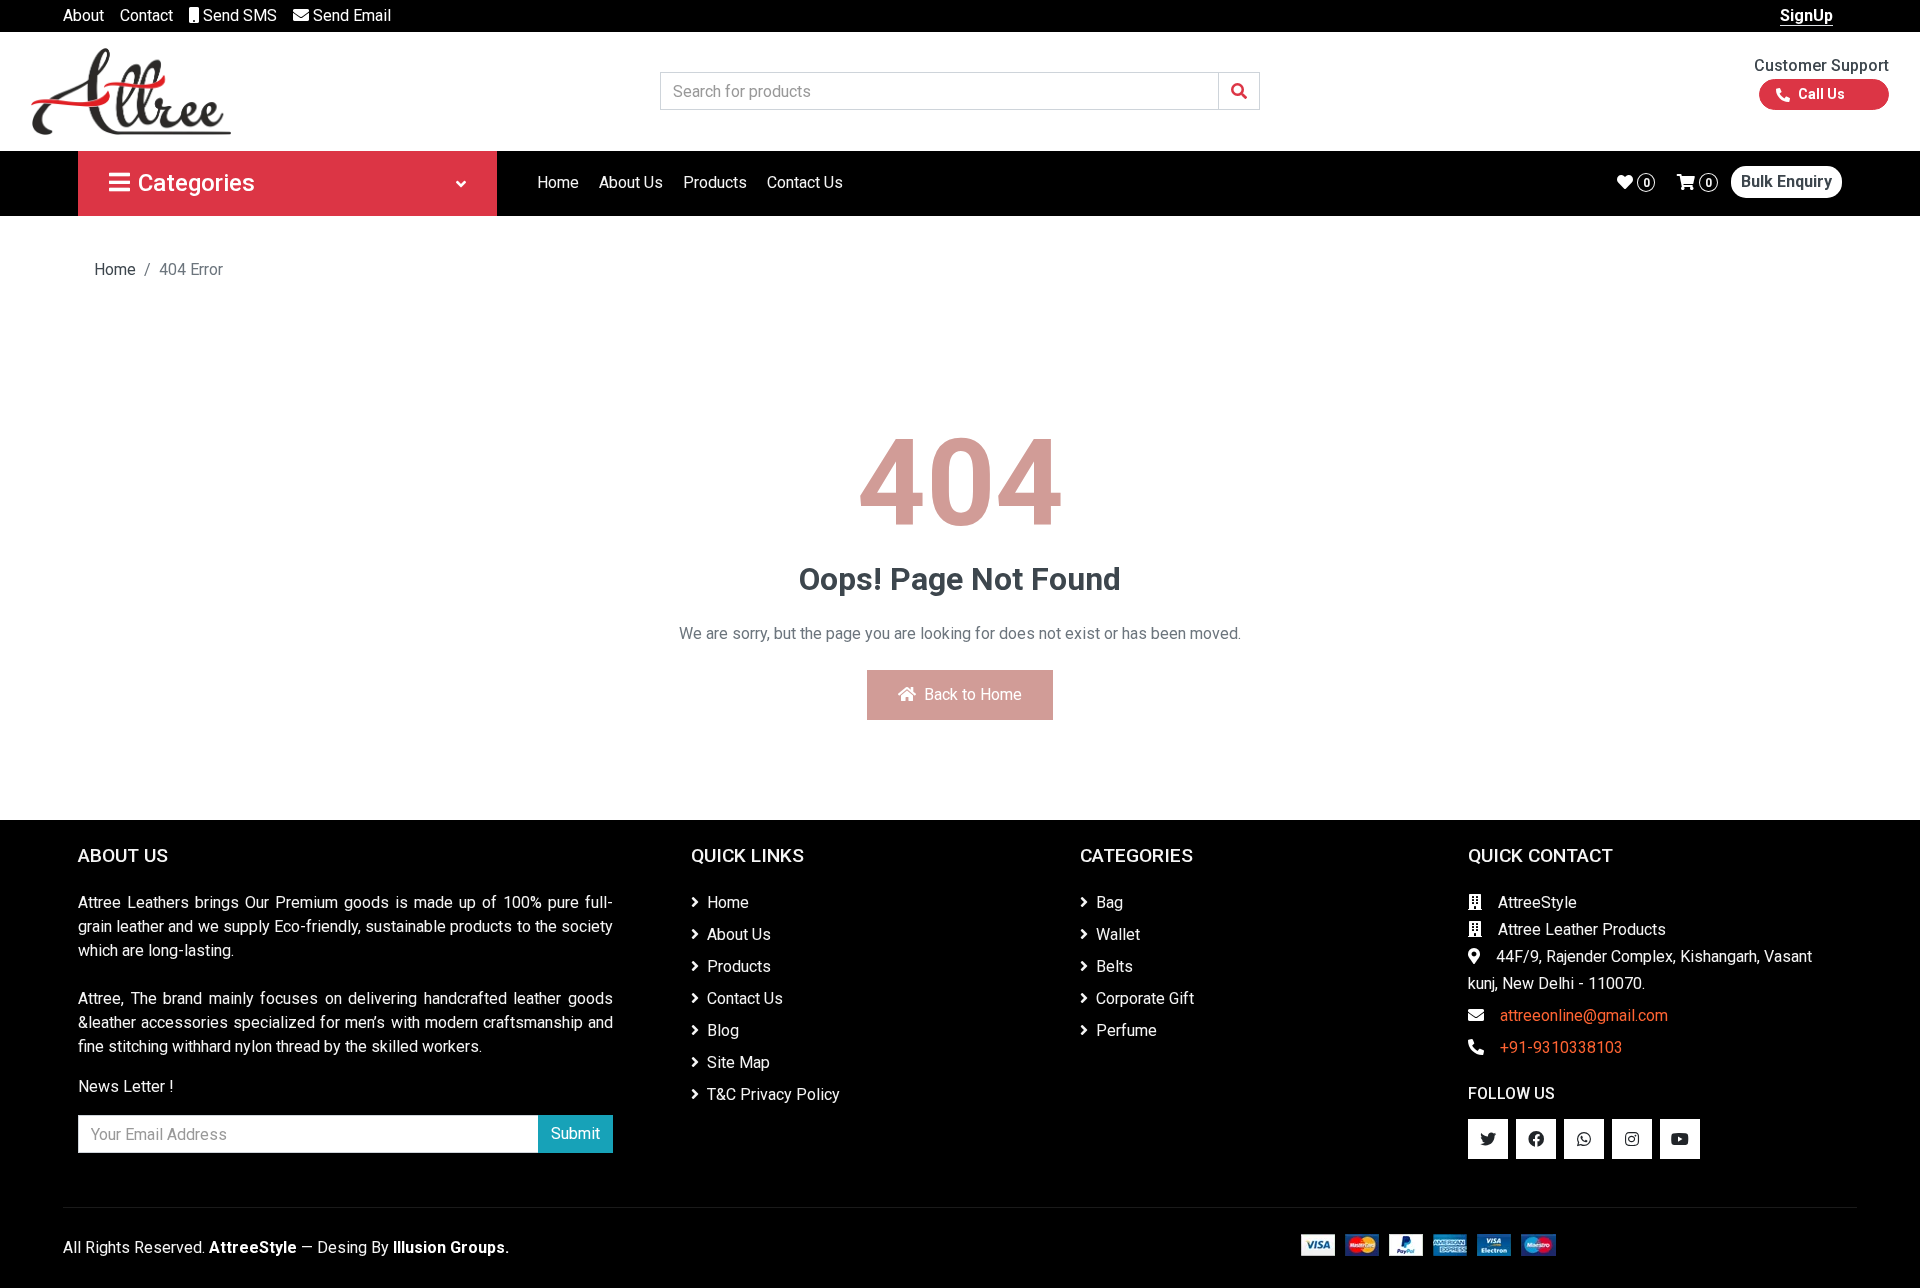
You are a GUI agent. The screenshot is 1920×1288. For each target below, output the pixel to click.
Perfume (1126, 1030)
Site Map (738, 1062)
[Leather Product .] (131, 90)
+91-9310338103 (1561, 1047)
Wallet (1118, 934)
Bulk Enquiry (1786, 181)
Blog (723, 1030)
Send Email (350, 15)
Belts (1114, 966)
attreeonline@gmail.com (1584, 1015)
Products (715, 182)
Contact (146, 15)
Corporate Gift (1145, 998)
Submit (575, 1133)
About (83, 15)
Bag (1109, 902)
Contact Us (805, 182)
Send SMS (238, 15)
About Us (631, 182)
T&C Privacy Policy (773, 1094)
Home (558, 182)
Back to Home (973, 694)
